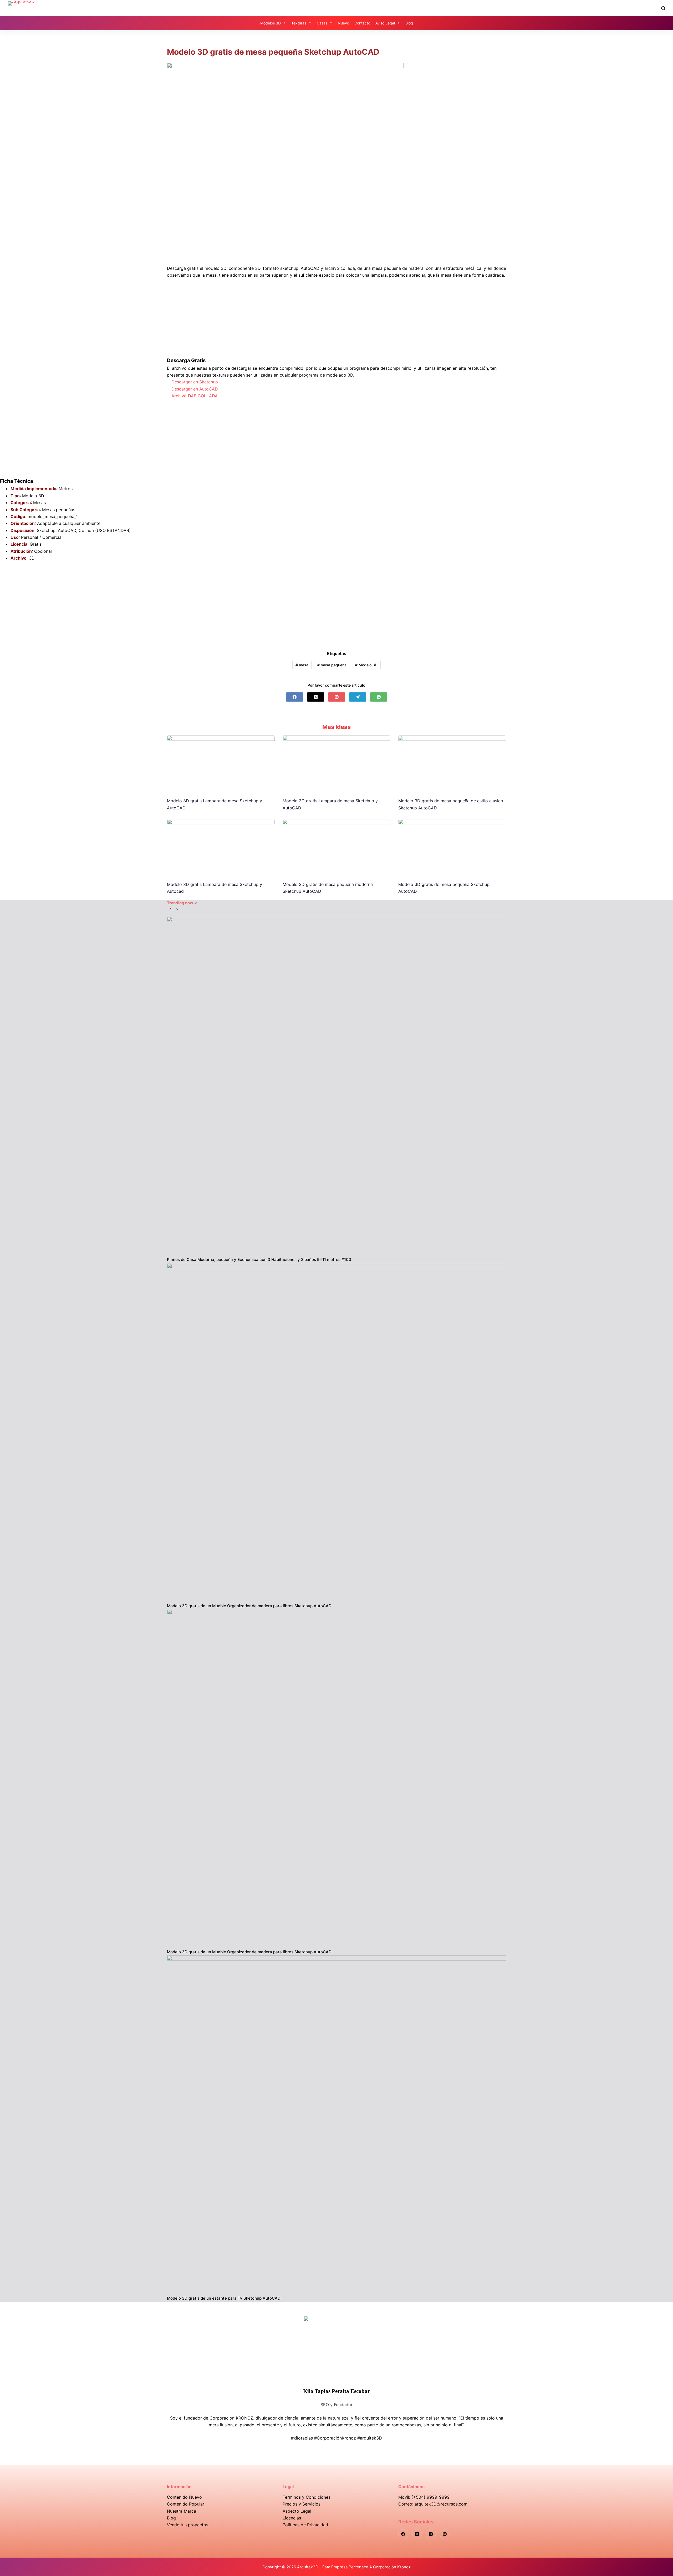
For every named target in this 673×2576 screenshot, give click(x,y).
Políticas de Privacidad (305, 2525)
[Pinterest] (337, 697)
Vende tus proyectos (188, 2525)
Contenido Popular (186, 2504)
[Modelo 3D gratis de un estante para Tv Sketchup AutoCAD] (336, 2125)
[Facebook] (295, 697)
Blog (409, 23)
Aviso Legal (385, 23)
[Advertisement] (336, 226)
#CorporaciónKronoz (335, 2438)
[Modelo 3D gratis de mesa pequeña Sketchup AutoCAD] (452, 847)
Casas (322, 23)
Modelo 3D (366, 665)
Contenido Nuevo (184, 2497)
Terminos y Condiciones (307, 2497)
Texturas (299, 23)
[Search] (663, 8)
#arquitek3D (370, 2438)
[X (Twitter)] (316, 697)
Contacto (362, 23)
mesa (302, 665)
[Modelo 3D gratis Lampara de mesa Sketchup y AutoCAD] (221, 764)
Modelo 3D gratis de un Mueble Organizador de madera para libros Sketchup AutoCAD (249, 1606)
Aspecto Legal (297, 2511)
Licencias (292, 2518)
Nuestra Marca (182, 2511)
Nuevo (343, 23)
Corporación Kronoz (392, 2567)
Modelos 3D (271, 23)
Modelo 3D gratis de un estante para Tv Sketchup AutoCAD (224, 2298)
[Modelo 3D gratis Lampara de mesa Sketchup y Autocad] (221, 847)
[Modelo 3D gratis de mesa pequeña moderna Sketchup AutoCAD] (336, 847)
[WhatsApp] (379, 697)
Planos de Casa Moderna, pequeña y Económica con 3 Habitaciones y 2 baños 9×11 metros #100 (259, 1259)
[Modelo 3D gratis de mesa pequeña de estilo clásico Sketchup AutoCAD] (452, 764)
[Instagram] (431, 2534)
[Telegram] (358, 697)
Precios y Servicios (302, 2504)
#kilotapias (302, 2438)
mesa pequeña (332, 665)
